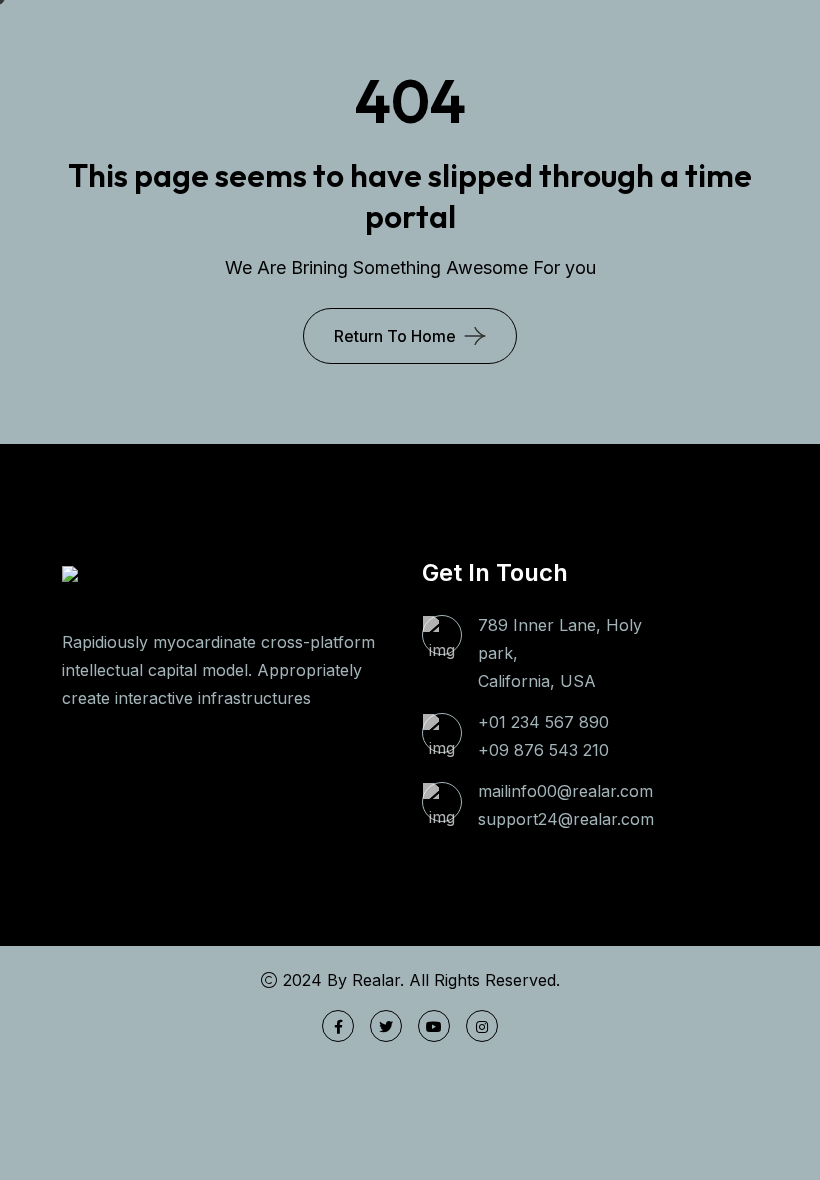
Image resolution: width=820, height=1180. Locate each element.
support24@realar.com (566, 819)
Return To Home (395, 336)
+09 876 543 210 (543, 750)
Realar (376, 980)
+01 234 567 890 (543, 722)
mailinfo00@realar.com (565, 791)
